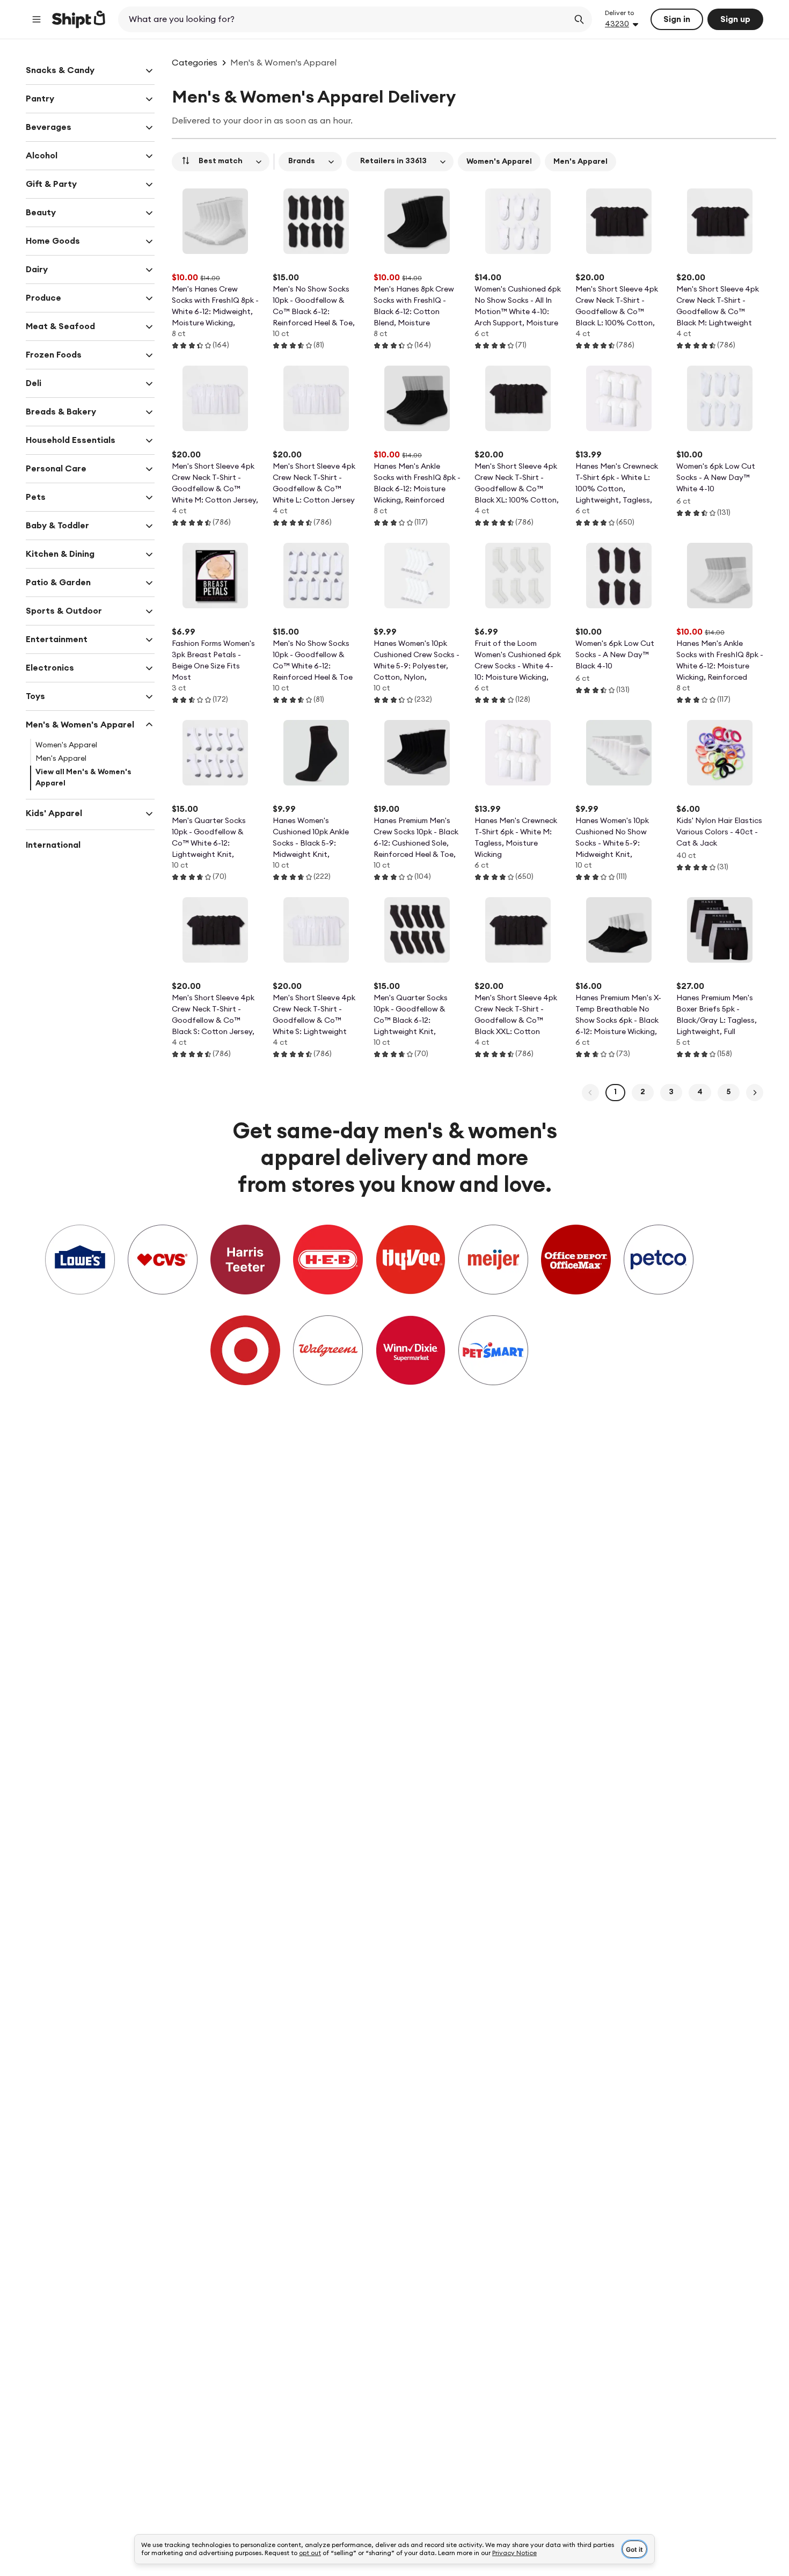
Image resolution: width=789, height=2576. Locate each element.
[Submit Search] (579, 19)
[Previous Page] (590, 1093)
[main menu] (36, 19)
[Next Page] (755, 1093)
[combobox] (344, 19)
